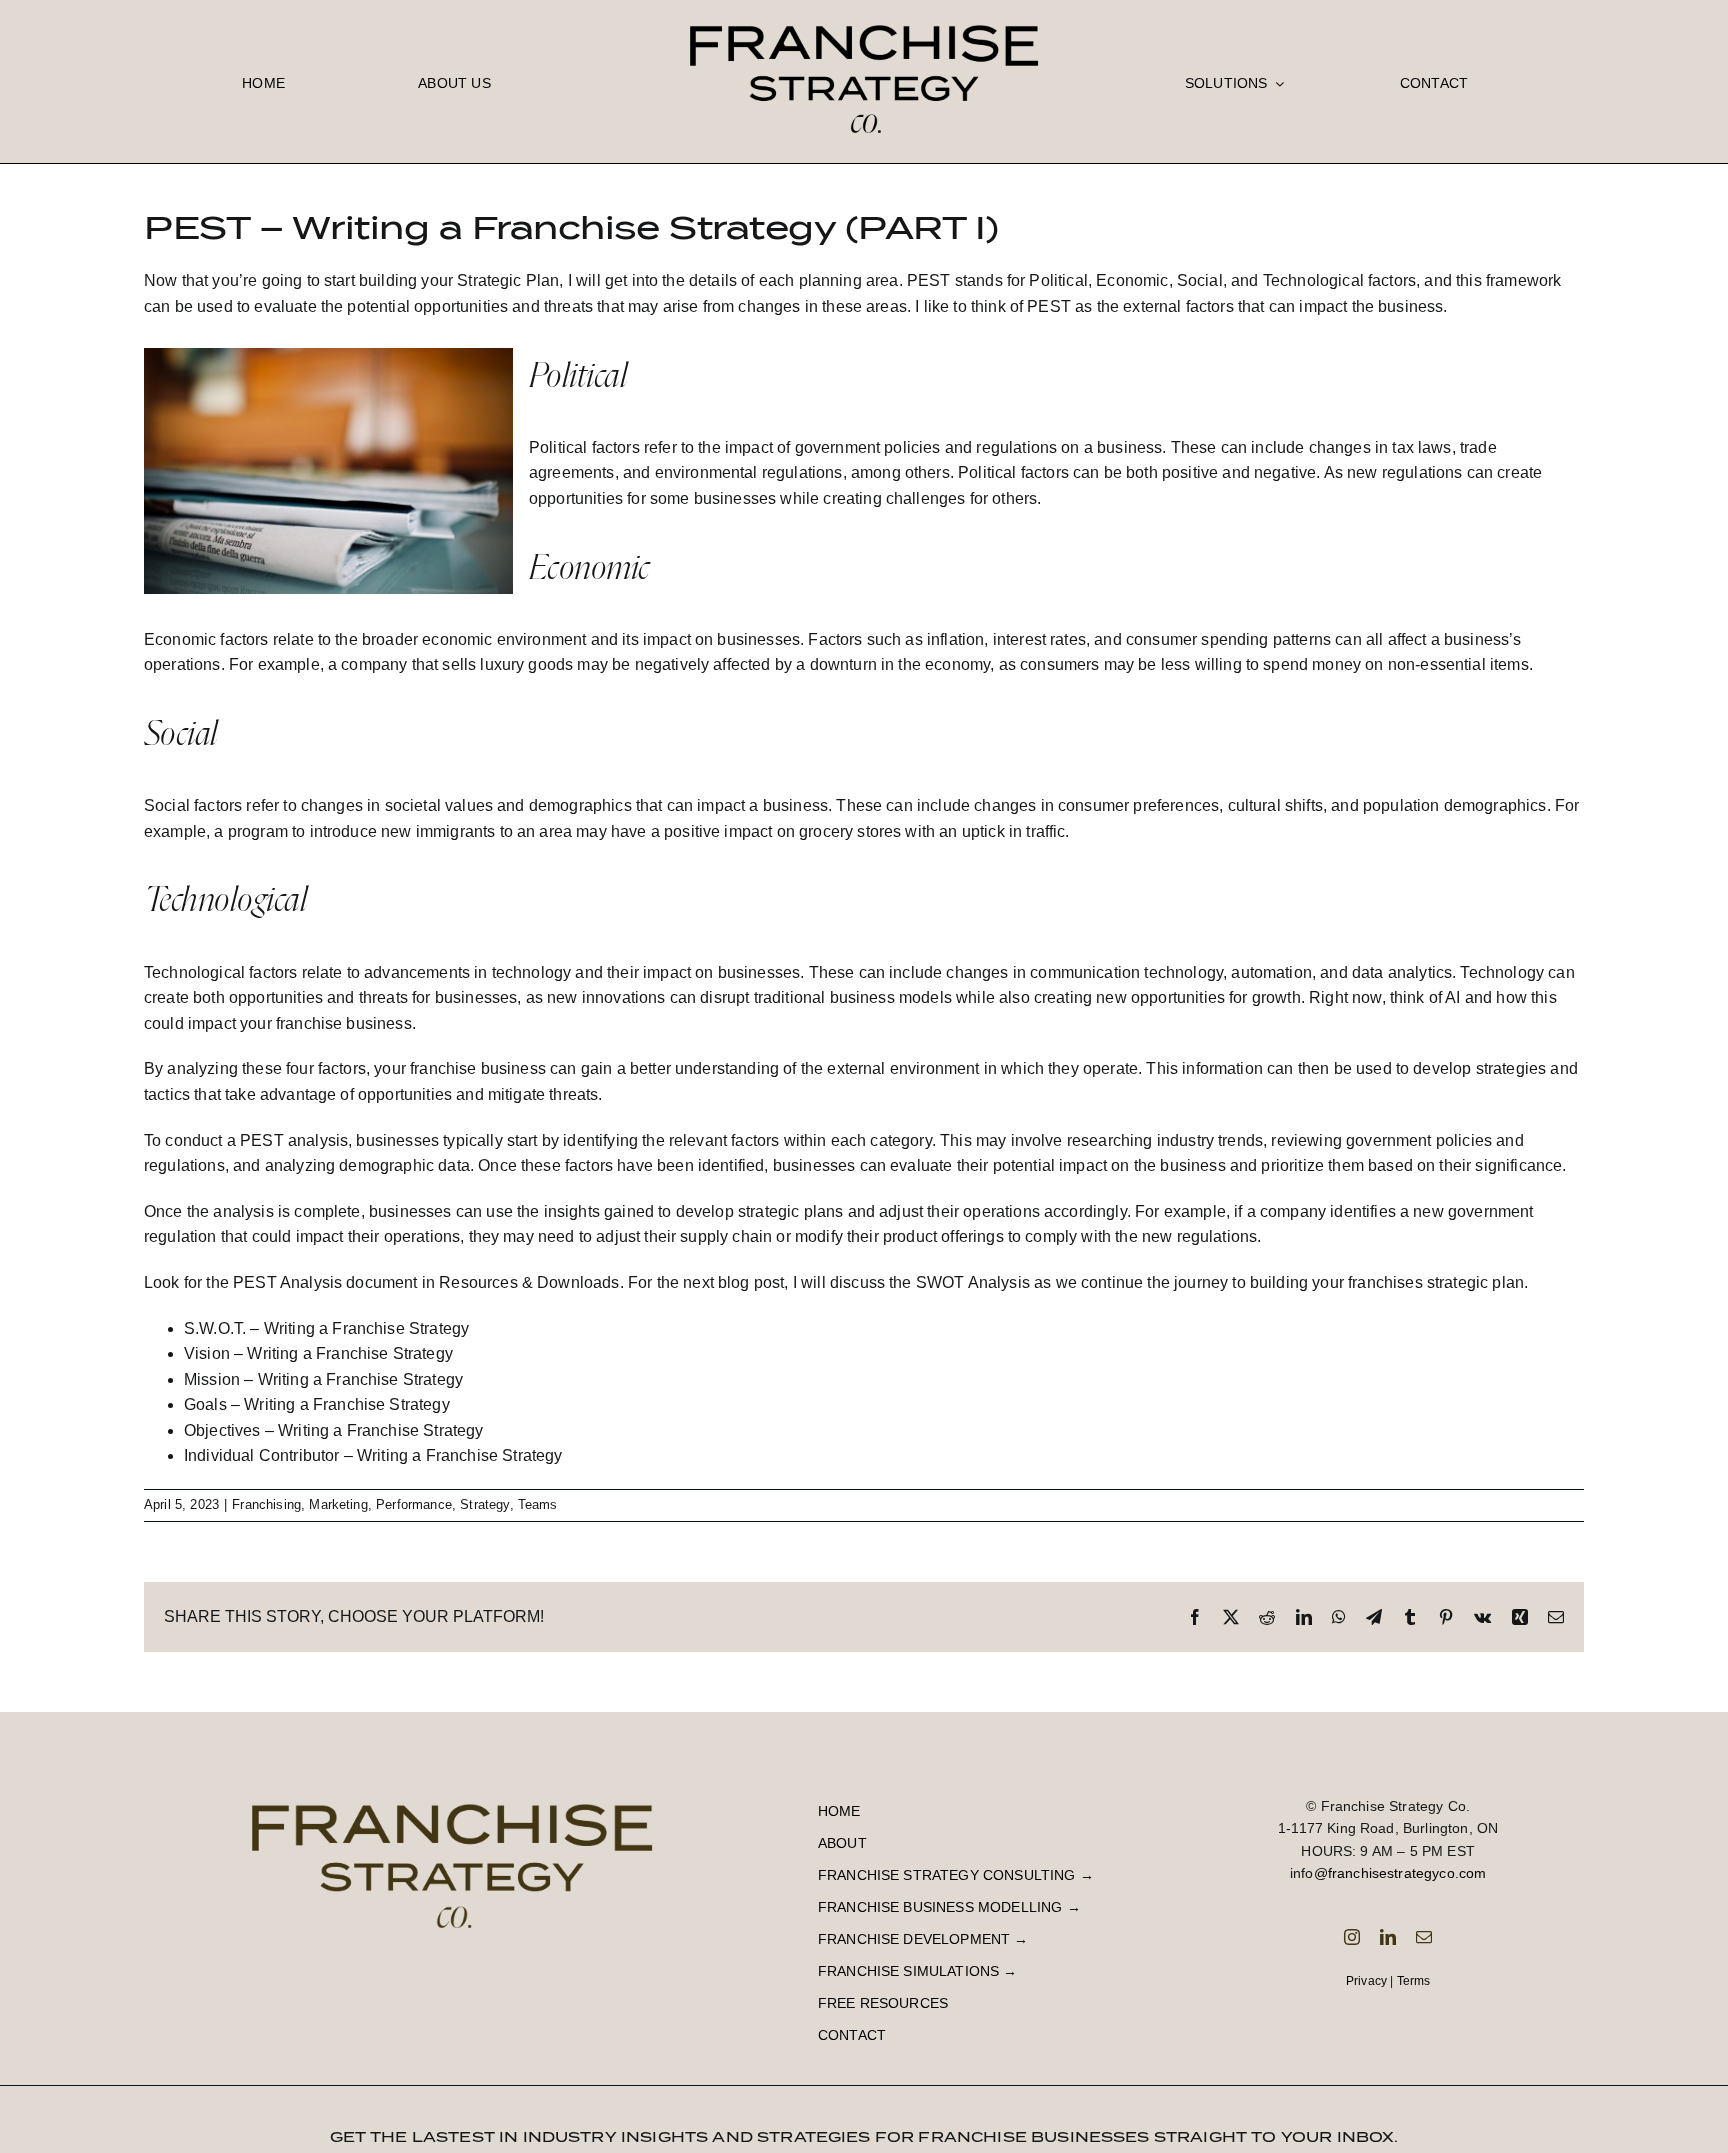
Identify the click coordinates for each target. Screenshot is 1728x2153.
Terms (1414, 1981)
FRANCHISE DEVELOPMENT (914, 1939)
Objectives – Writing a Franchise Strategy (334, 1430)
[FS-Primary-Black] (864, 12)
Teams (538, 1504)
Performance (414, 1504)
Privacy (1366, 1981)
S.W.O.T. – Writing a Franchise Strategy (326, 1328)
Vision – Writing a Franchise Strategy (318, 1353)
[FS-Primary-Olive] (452, 1788)
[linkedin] (1388, 1937)
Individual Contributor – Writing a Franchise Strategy (373, 1455)
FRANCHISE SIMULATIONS (908, 1971)
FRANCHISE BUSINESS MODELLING (940, 1907)
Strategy (484, 1504)
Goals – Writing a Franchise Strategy (317, 1404)
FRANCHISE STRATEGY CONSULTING (947, 1875)
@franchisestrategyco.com (1400, 1873)
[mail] (1424, 1937)
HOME (839, 1811)
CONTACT (852, 2035)
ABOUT (842, 1843)
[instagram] (1352, 1937)
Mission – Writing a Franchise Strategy (323, 1379)
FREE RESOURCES (883, 2003)
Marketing (338, 1504)
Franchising (266, 1504)
